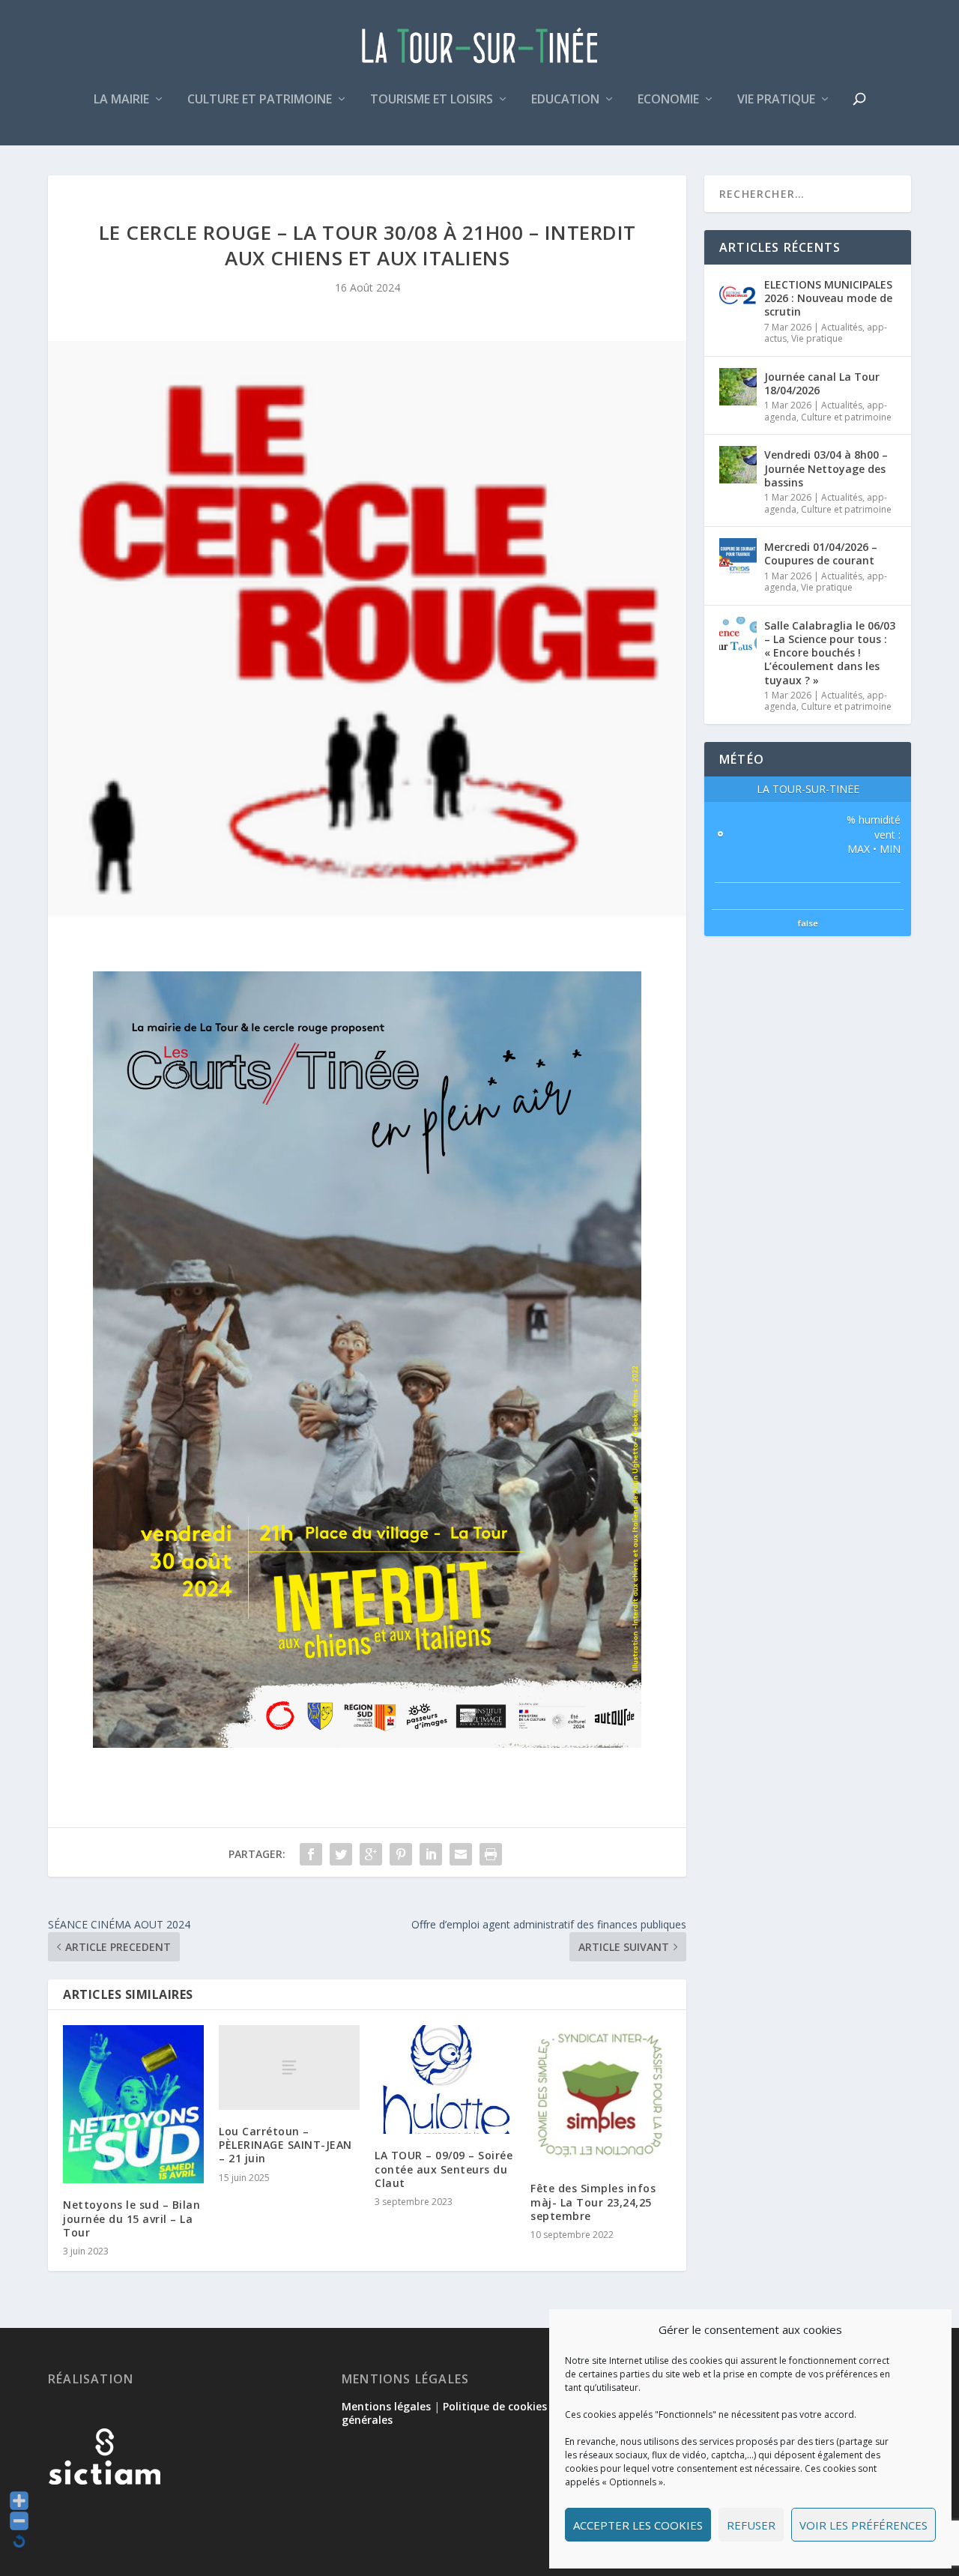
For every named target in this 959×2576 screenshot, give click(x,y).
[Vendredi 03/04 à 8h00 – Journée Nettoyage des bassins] (738, 465)
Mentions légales (386, 2406)
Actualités (842, 327)
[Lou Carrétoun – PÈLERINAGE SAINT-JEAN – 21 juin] (289, 2067)
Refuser (751, 2525)
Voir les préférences (863, 2525)
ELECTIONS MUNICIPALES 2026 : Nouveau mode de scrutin (828, 298)
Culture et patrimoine (260, 100)
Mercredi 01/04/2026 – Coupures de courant (821, 553)
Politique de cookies (495, 2406)
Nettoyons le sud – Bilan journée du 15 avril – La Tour (131, 2218)
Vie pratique (776, 100)
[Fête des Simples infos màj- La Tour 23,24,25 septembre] (601, 2096)
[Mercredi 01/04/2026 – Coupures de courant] (738, 557)
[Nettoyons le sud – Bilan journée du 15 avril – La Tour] (133, 2104)
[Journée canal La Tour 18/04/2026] (738, 387)
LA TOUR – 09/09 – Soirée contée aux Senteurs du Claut (444, 2169)
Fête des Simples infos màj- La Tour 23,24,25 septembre (593, 2202)
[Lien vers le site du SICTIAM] (104, 2509)
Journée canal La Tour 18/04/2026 (822, 383)
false (808, 923)
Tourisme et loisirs (432, 100)
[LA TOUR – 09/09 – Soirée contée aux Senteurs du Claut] (445, 2079)
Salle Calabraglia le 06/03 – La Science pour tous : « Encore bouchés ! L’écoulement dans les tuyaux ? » (830, 653)
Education (565, 100)
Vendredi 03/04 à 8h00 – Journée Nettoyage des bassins (826, 468)
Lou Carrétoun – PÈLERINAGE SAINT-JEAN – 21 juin (285, 2145)
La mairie (121, 100)
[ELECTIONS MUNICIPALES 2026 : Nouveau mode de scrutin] (738, 295)
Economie (668, 100)
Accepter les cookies (638, 2525)
